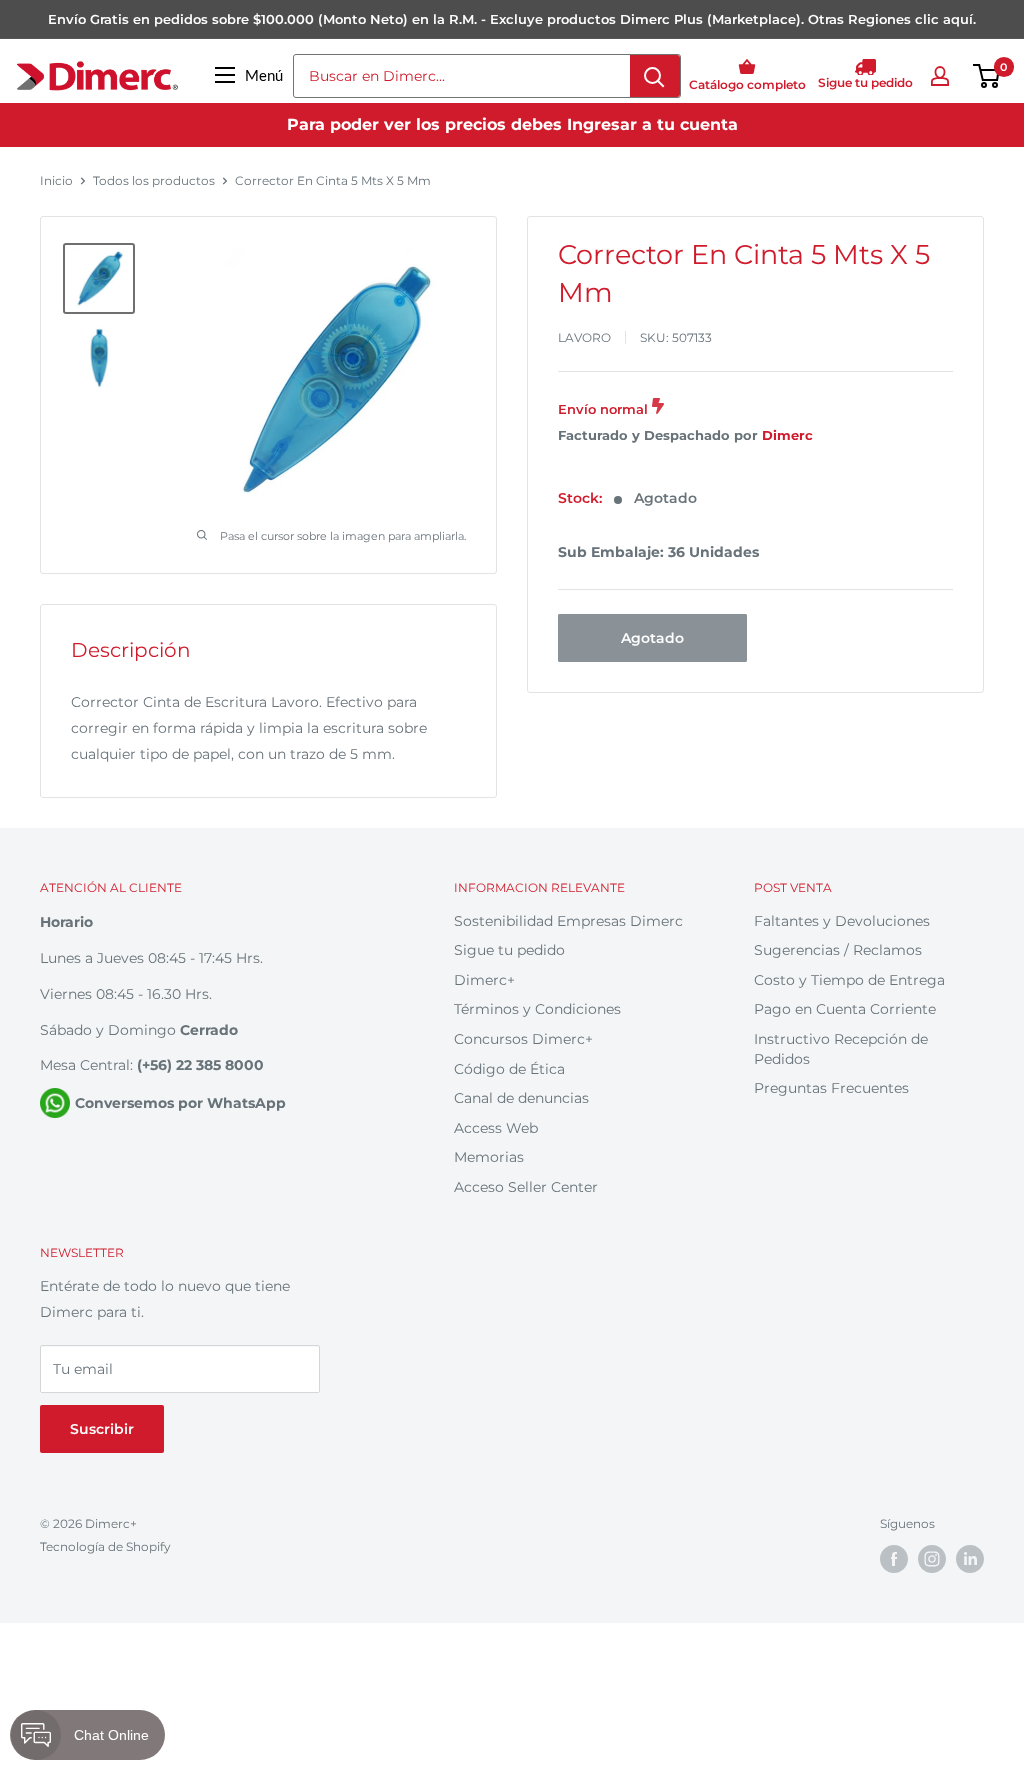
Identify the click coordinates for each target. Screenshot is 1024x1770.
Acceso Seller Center (526, 1187)
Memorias (489, 1157)
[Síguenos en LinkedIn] (970, 1559)
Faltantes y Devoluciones (842, 921)
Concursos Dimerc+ (523, 1039)
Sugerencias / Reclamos (838, 950)
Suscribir (102, 1429)
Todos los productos (154, 180)
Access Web (496, 1128)
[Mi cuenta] (940, 76)
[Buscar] (655, 76)
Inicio (56, 180)
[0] (987, 76)
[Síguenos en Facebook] (894, 1559)
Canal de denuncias (521, 1098)
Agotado (652, 638)
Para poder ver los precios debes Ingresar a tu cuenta (512, 124)
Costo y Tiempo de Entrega (849, 980)
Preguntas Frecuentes (831, 1088)
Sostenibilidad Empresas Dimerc (568, 921)
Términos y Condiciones (537, 1009)
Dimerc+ (484, 980)
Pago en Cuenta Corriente (845, 1009)
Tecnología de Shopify (105, 1546)
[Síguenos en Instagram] (932, 1559)
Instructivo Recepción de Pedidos (841, 1049)
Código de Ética (509, 1069)
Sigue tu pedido (509, 950)
